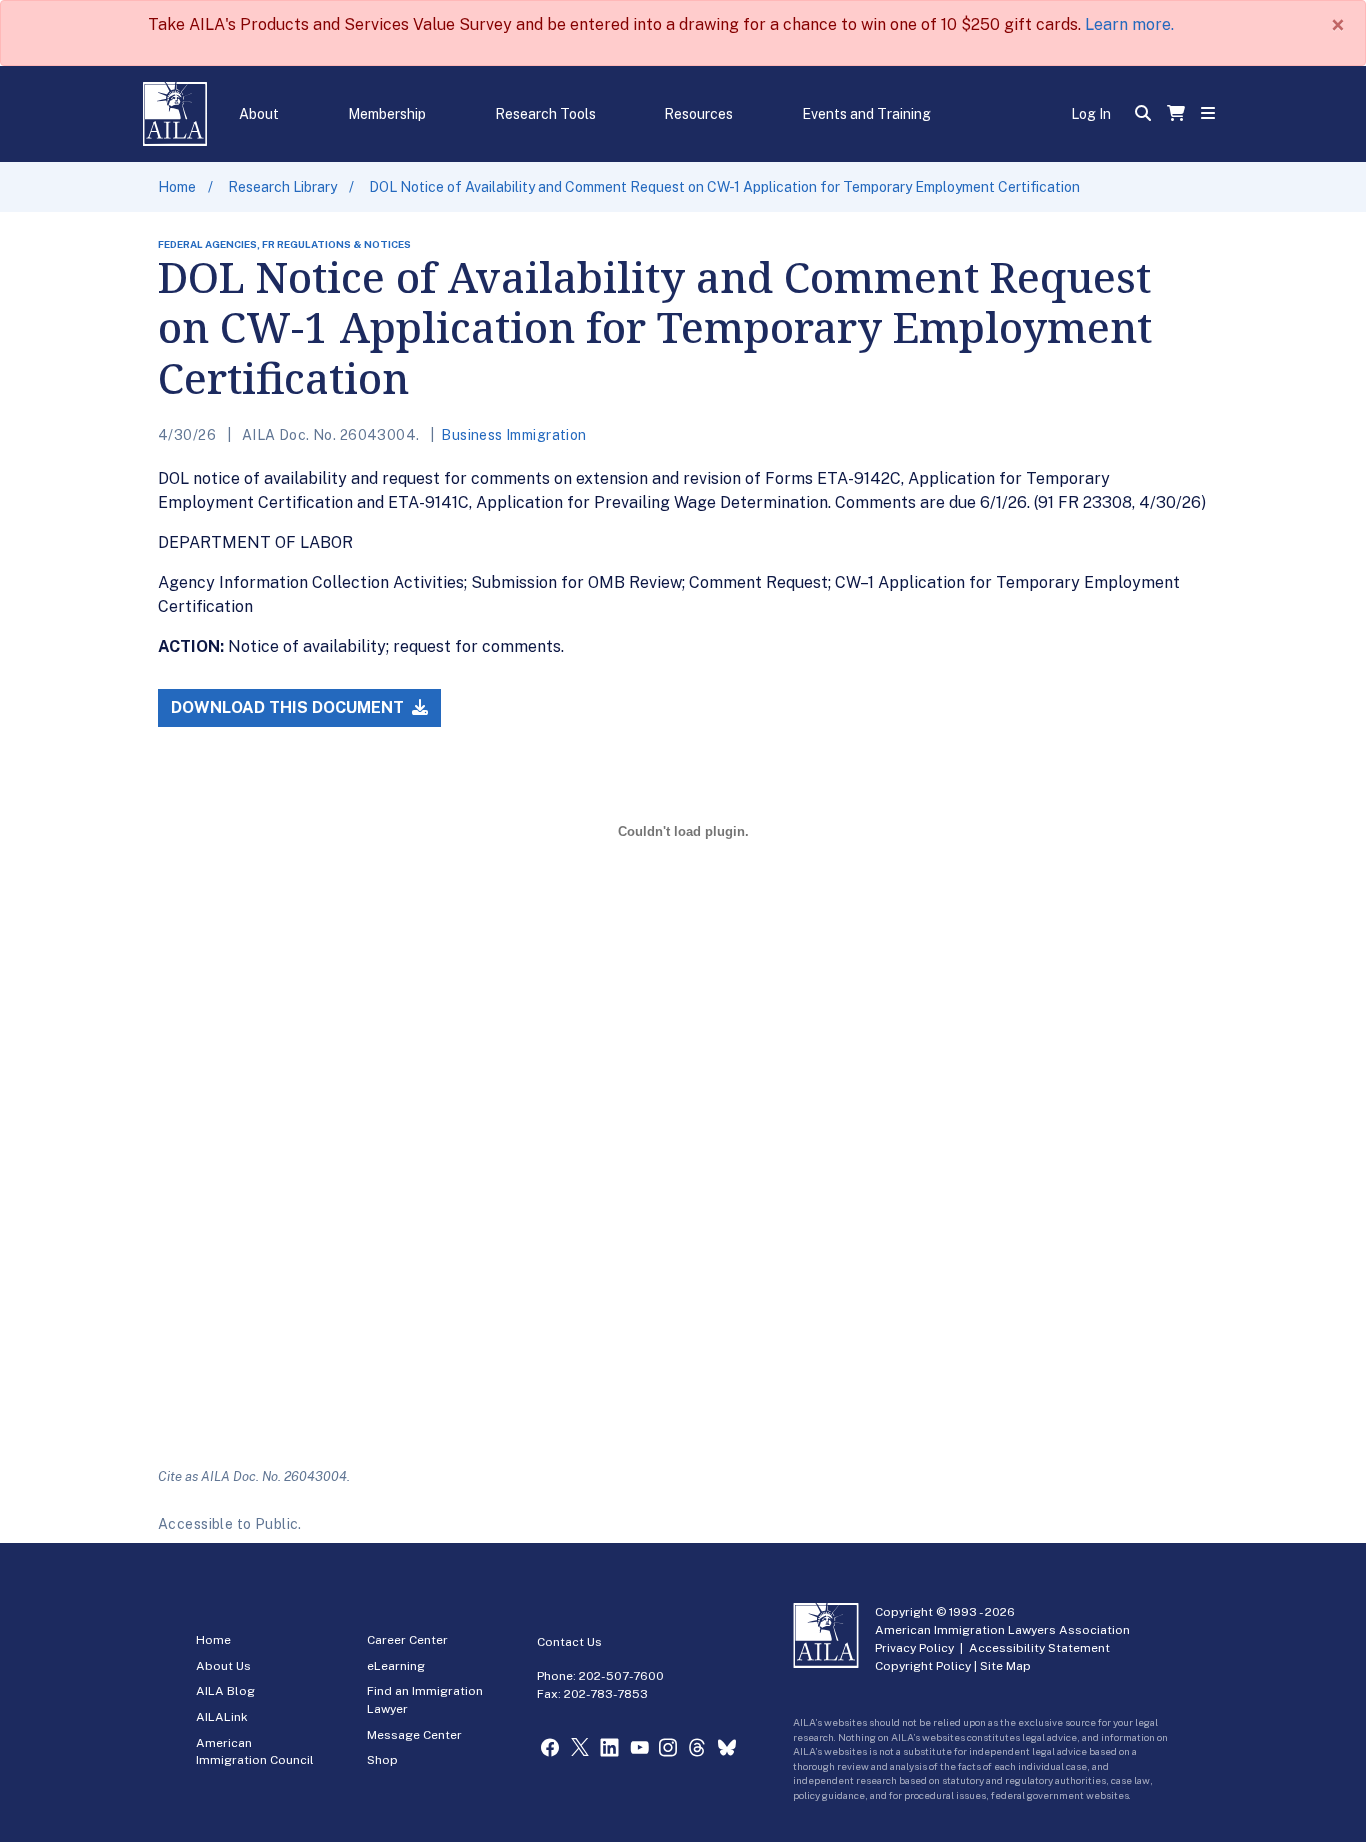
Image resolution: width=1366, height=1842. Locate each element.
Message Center (414, 1735)
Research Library (282, 187)
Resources (698, 114)
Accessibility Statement (1039, 1648)
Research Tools (545, 114)
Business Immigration (513, 435)
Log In (1091, 114)
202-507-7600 (621, 1676)
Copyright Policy (923, 1666)
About (259, 114)
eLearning (396, 1666)
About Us (223, 1666)
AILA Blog (225, 1691)
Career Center (407, 1640)
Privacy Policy (914, 1648)
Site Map (1005, 1666)
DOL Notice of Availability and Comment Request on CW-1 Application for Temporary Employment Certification (724, 187)
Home (177, 187)
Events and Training (866, 114)
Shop (382, 1760)
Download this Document (289, 707)
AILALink (222, 1717)
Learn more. (1129, 24)
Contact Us (569, 1642)
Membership (387, 114)
